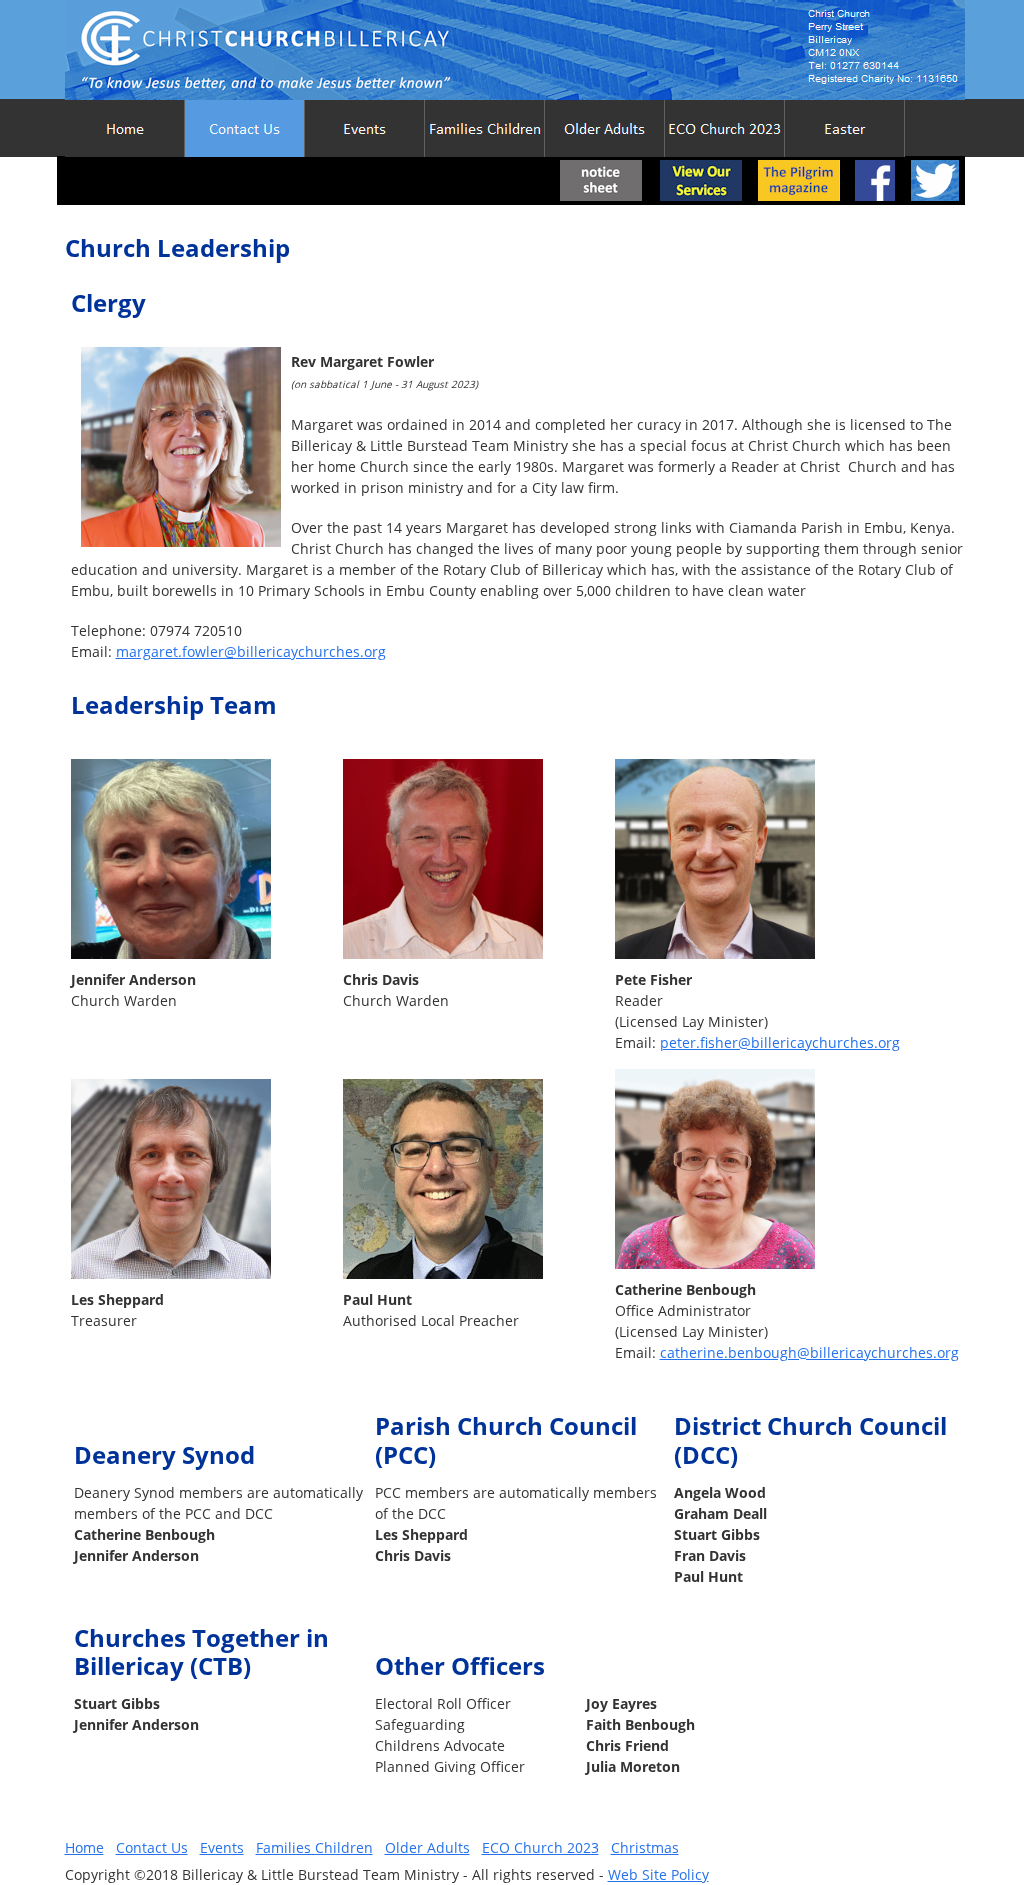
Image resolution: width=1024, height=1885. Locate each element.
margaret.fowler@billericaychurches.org (251, 651)
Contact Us (152, 1847)
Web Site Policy (658, 1874)
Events (222, 1847)
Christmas (645, 1847)
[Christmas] (845, 128)
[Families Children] (485, 128)
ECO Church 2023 (540, 1847)
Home (84, 1847)
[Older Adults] (605, 128)
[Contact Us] (245, 128)
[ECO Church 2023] (725, 128)
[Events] (365, 128)
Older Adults (427, 1847)
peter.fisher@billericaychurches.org (780, 1042)
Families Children (314, 1847)
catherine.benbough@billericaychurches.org (809, 1352)
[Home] (125, 128)
